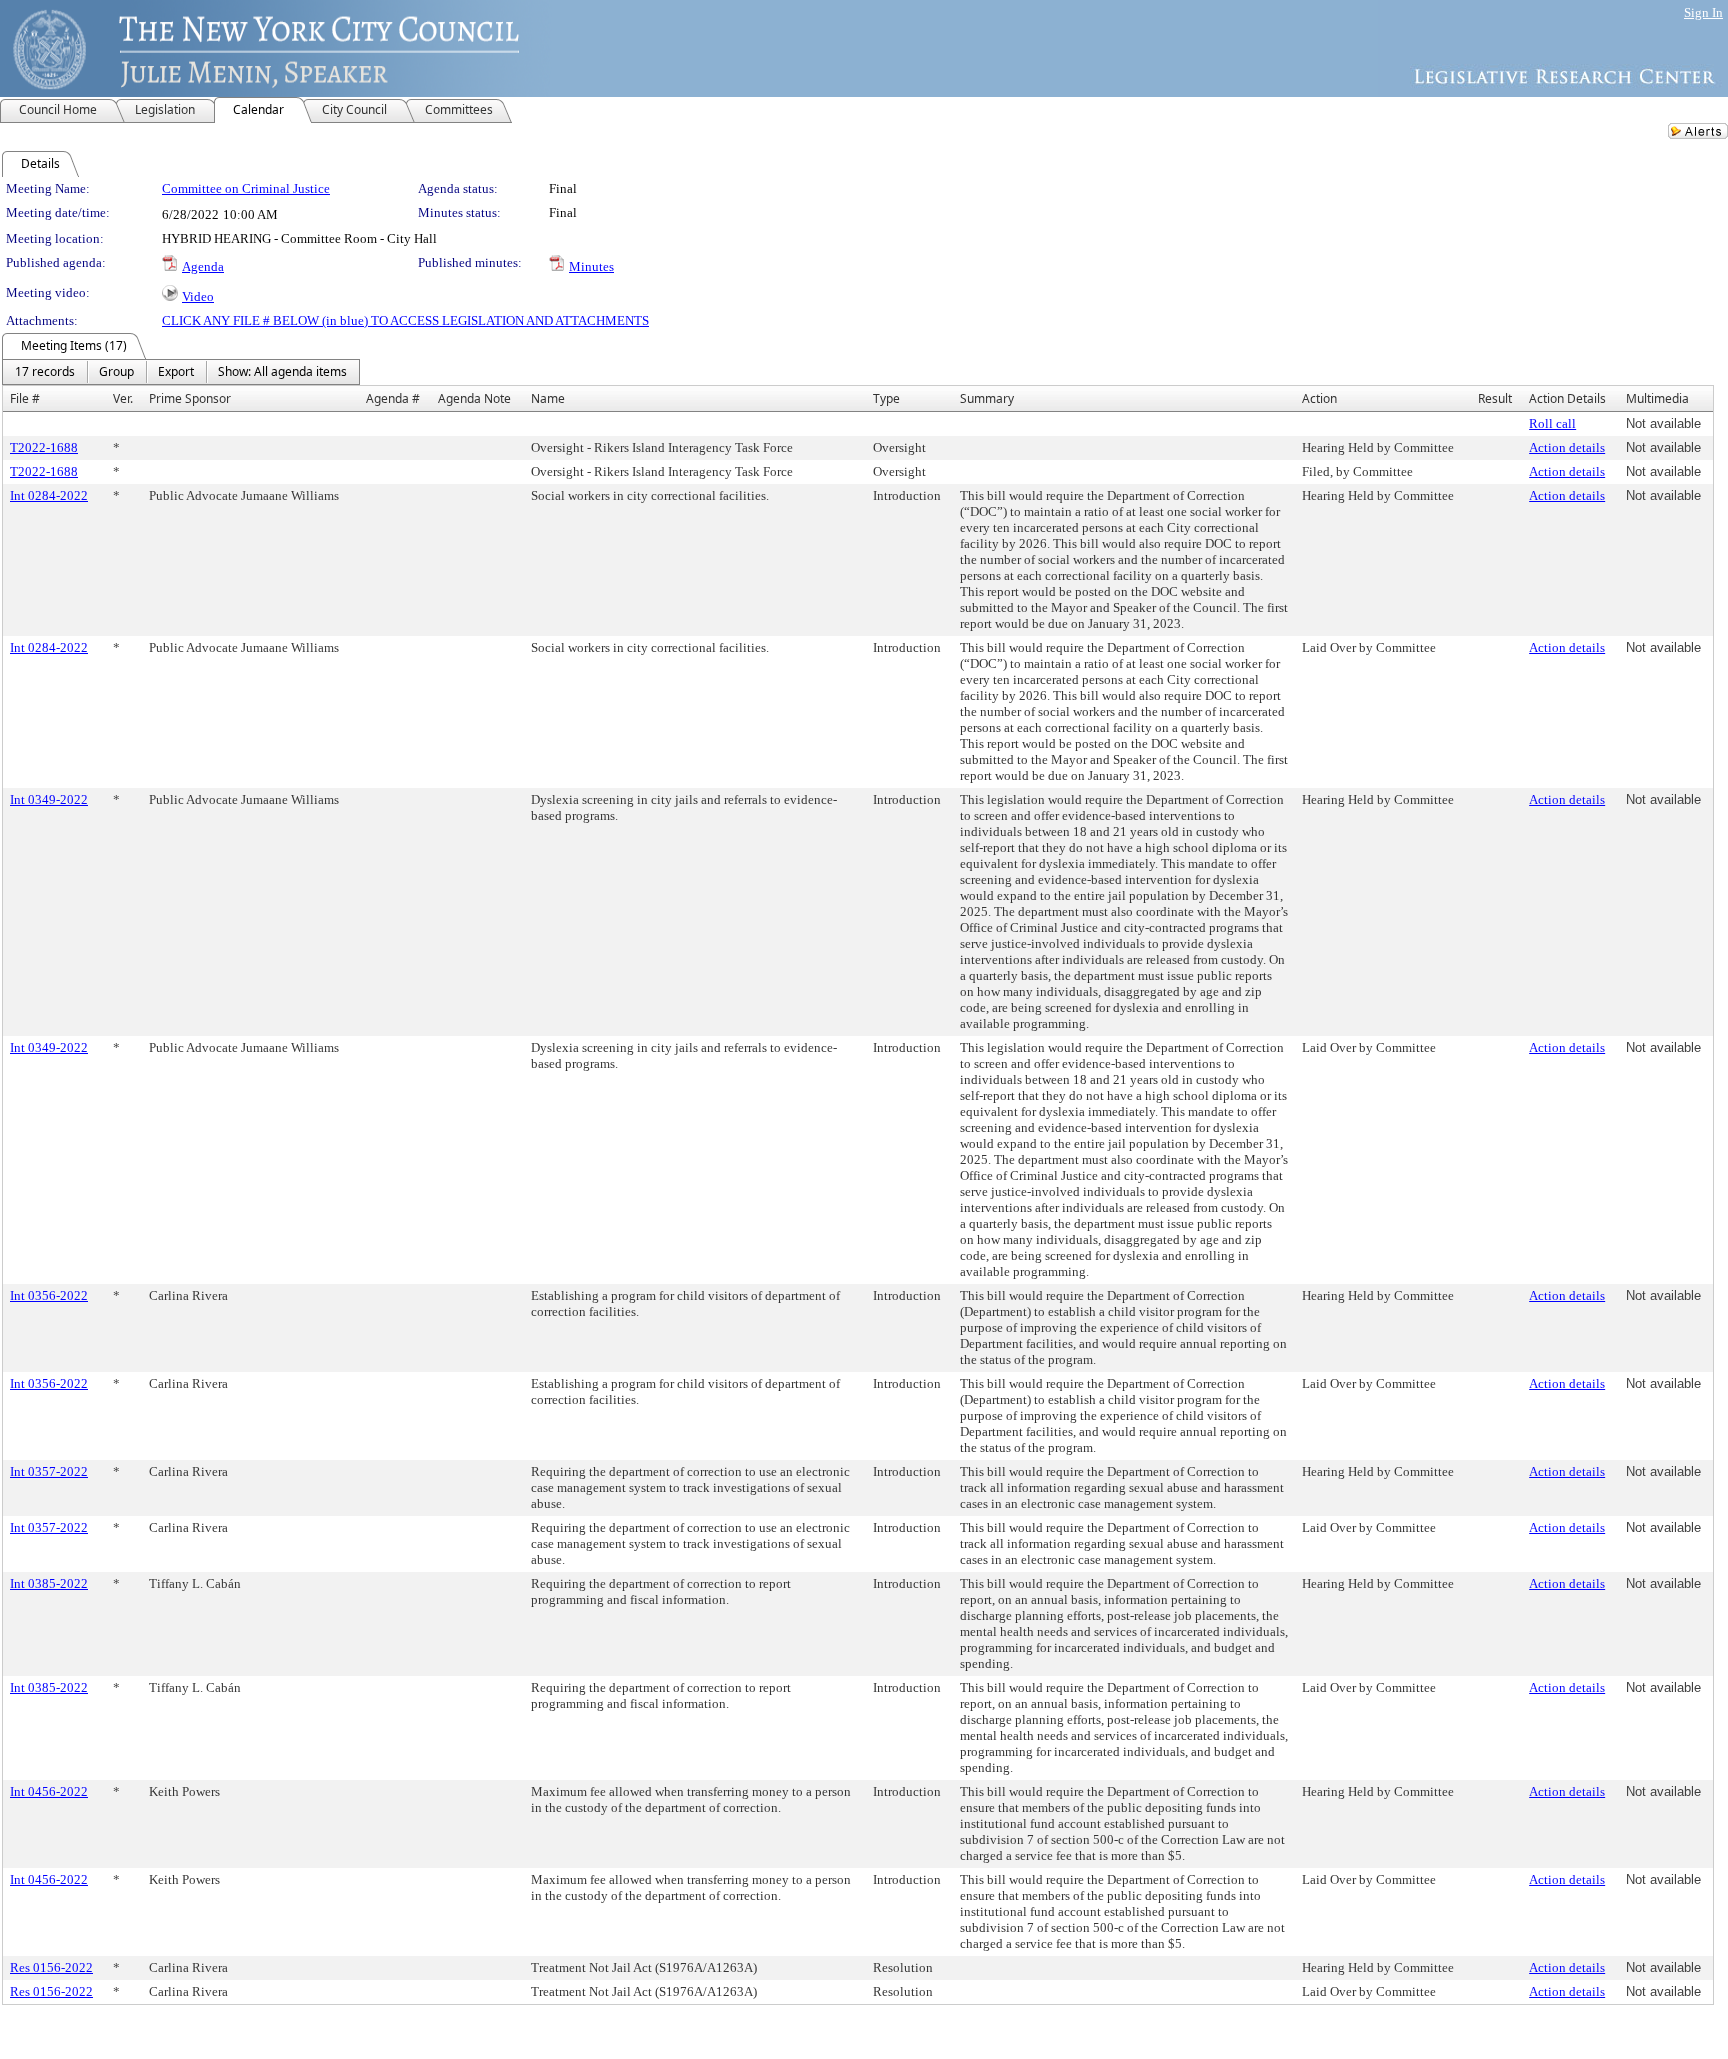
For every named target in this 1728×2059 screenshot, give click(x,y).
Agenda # (393, 398)
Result (1495, 398)
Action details (1567, 447)
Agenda (203, 266)
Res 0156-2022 (51, 1967)
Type (886, 398)
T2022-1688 (44, 447)
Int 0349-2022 (49, 799)
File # (25, 398)
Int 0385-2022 (49, 1583)
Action (1319, 398)
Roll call (1552, 423)
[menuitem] (45, 372)
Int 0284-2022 (49, 495)
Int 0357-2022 (49, 1471)
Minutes (591, 266)
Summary (987, 398)
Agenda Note (474, 398)
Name (548, 398)
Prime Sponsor (190, 398)
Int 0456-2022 (49, 1791)
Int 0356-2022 (49, 1295)
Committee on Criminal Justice (246, 188)
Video (198, 296)
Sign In (1703, 12)
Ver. (123, 398)
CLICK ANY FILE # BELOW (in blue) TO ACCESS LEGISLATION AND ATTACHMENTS (405, 320)
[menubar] (181, 372)
